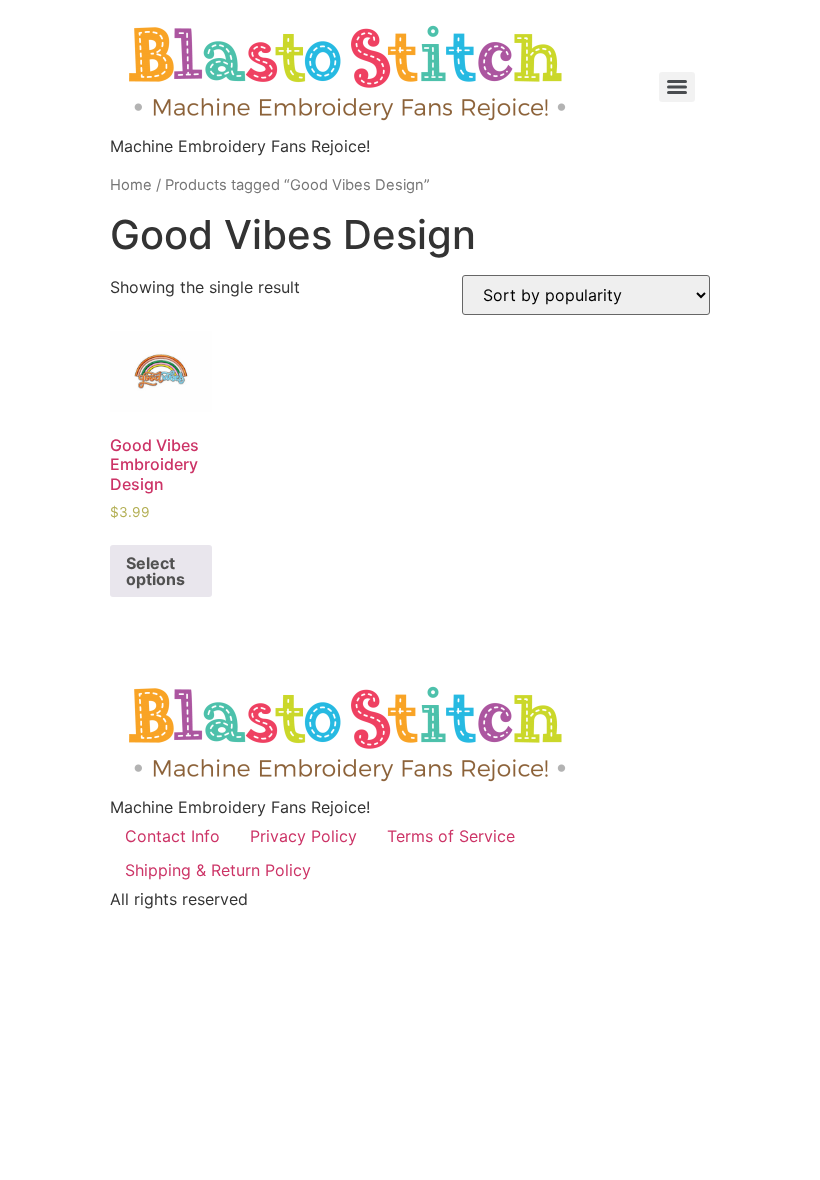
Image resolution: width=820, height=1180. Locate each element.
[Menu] (677, 87)
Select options (155, 571)
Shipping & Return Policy (218, 870)
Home (131, 185)
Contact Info (172, 836)
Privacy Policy (303, 836)
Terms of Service (451, 836)
